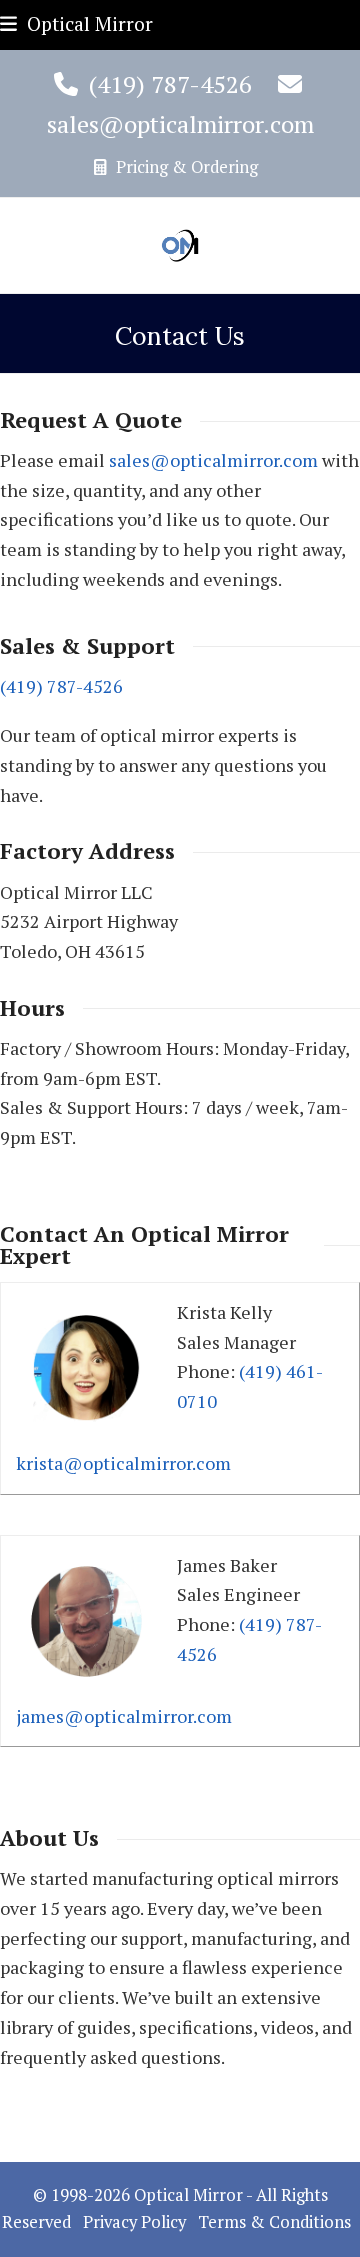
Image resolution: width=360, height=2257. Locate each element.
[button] (76, 24)
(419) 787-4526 (170, 84)
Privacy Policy (134, 2222)
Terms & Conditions (274, 2222)
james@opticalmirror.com (124, 1716)
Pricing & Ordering (185, 167)
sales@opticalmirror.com (180, 124)
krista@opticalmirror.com (123, 1463)
